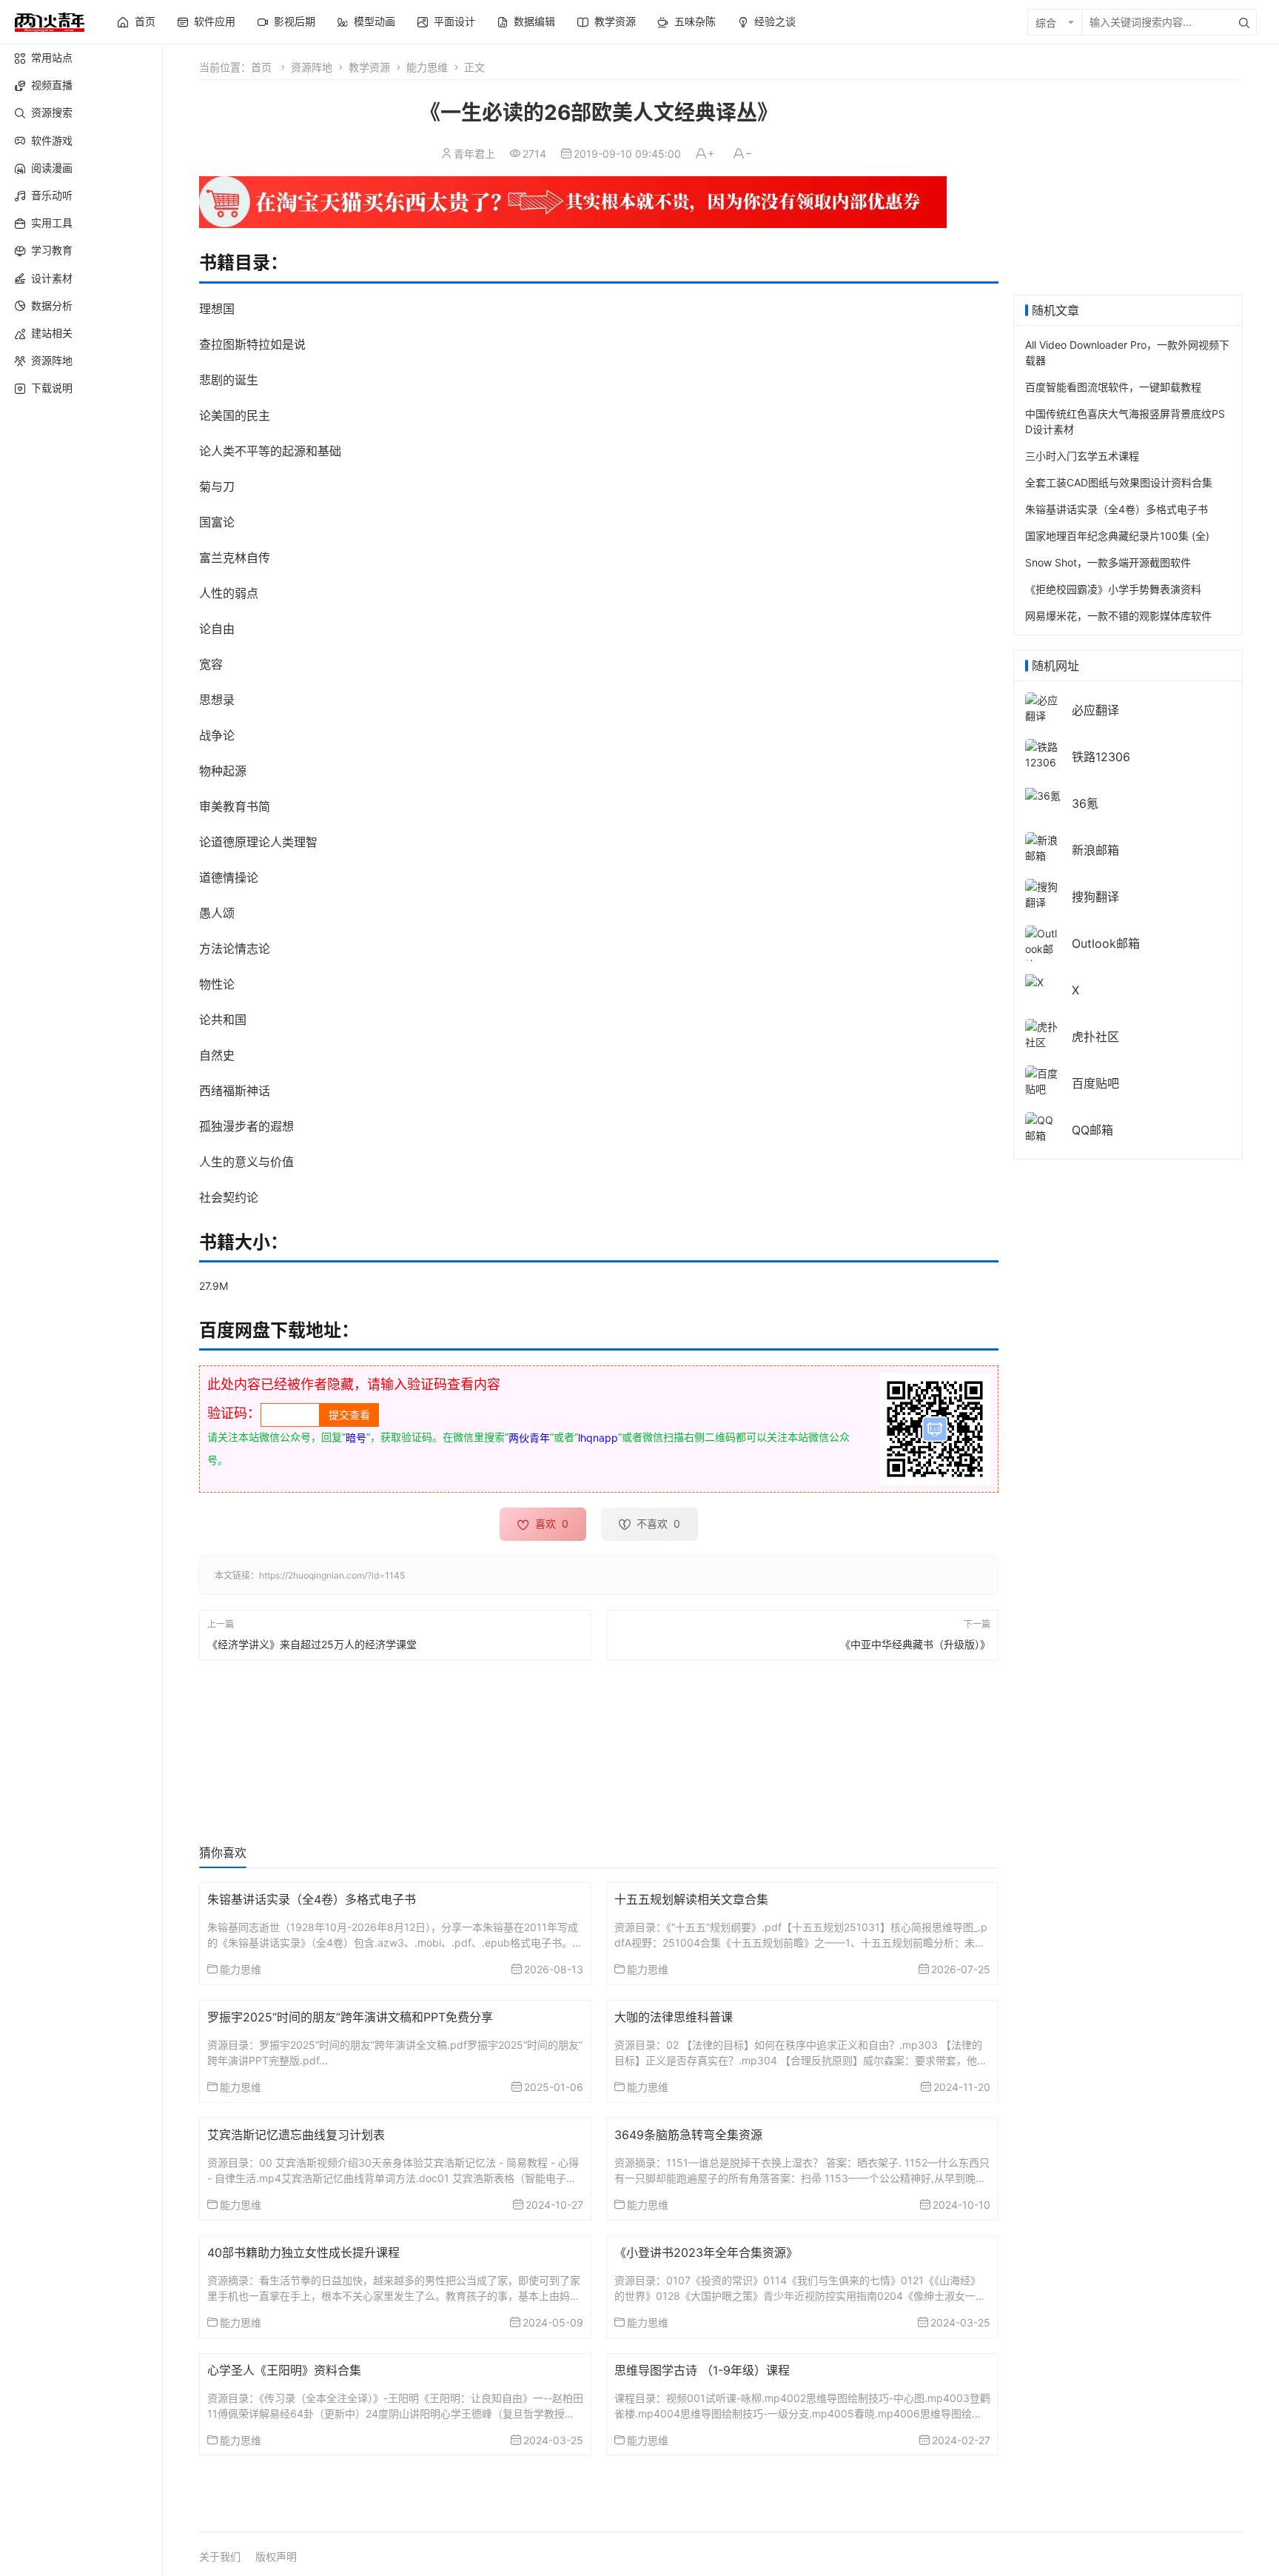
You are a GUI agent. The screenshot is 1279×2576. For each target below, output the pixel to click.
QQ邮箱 (1092, 1130)
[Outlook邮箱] (1043, 948)
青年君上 (474, 154)
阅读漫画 (52, 168)
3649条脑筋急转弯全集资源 (688, 2135)
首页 (261, 67)
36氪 (1085, 803)
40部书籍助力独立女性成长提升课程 (303, 2252)
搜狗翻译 (1095, 897)
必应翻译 (1095, 710)
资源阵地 (52, 360)
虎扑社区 (1095, 1037)
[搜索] (1244, 22)
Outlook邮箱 (1106, 943)
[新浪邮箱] (1043, 847)
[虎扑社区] (1043, 1033)
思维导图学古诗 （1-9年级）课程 (702, 2370)
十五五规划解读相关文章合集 (691, 1899)
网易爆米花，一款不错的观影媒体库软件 (1118, 616)
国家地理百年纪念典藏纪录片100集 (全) (1117, 536)
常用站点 (52, 57)
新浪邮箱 (1095, 850)
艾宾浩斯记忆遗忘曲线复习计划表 (296, 2135)
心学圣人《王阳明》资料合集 (284, 2370)
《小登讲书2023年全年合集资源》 (706, 2252)
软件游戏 (52, 140)
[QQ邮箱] (1043, 1127)
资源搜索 (52, 112)
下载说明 (52, 388)
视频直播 (52, 85)
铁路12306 (1101, 757)
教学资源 (369, 67)
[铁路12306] (1043, 753)
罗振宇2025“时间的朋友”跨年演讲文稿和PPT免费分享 (350, 2017)
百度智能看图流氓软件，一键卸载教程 (1113, 387)
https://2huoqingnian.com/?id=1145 (332, 1575)
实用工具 (52, 223)
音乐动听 (52, 195)
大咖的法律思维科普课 (674, 2017)
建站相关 (52, 333)
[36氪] (1043, 794)
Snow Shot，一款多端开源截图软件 (1108, 562)
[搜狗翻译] (1043, 893)
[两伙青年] (50, 20)
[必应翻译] (1043, 707)
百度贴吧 (1095, 1083)
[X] (1034, 981)
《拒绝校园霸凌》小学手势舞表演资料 (1113, 589)
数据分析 (52, 305)
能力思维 (427, 67)
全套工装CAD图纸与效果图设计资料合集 (1119, 482)
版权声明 (276, 2556)
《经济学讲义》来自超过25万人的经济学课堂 (312, 1644)
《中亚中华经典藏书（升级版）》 (915, 1644)
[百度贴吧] (1043, 1080)
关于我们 (220, 2556)
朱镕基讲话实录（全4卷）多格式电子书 (312, 1899)
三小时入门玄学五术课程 (1082, 456)
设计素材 (52, 278)
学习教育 (52, 250)
